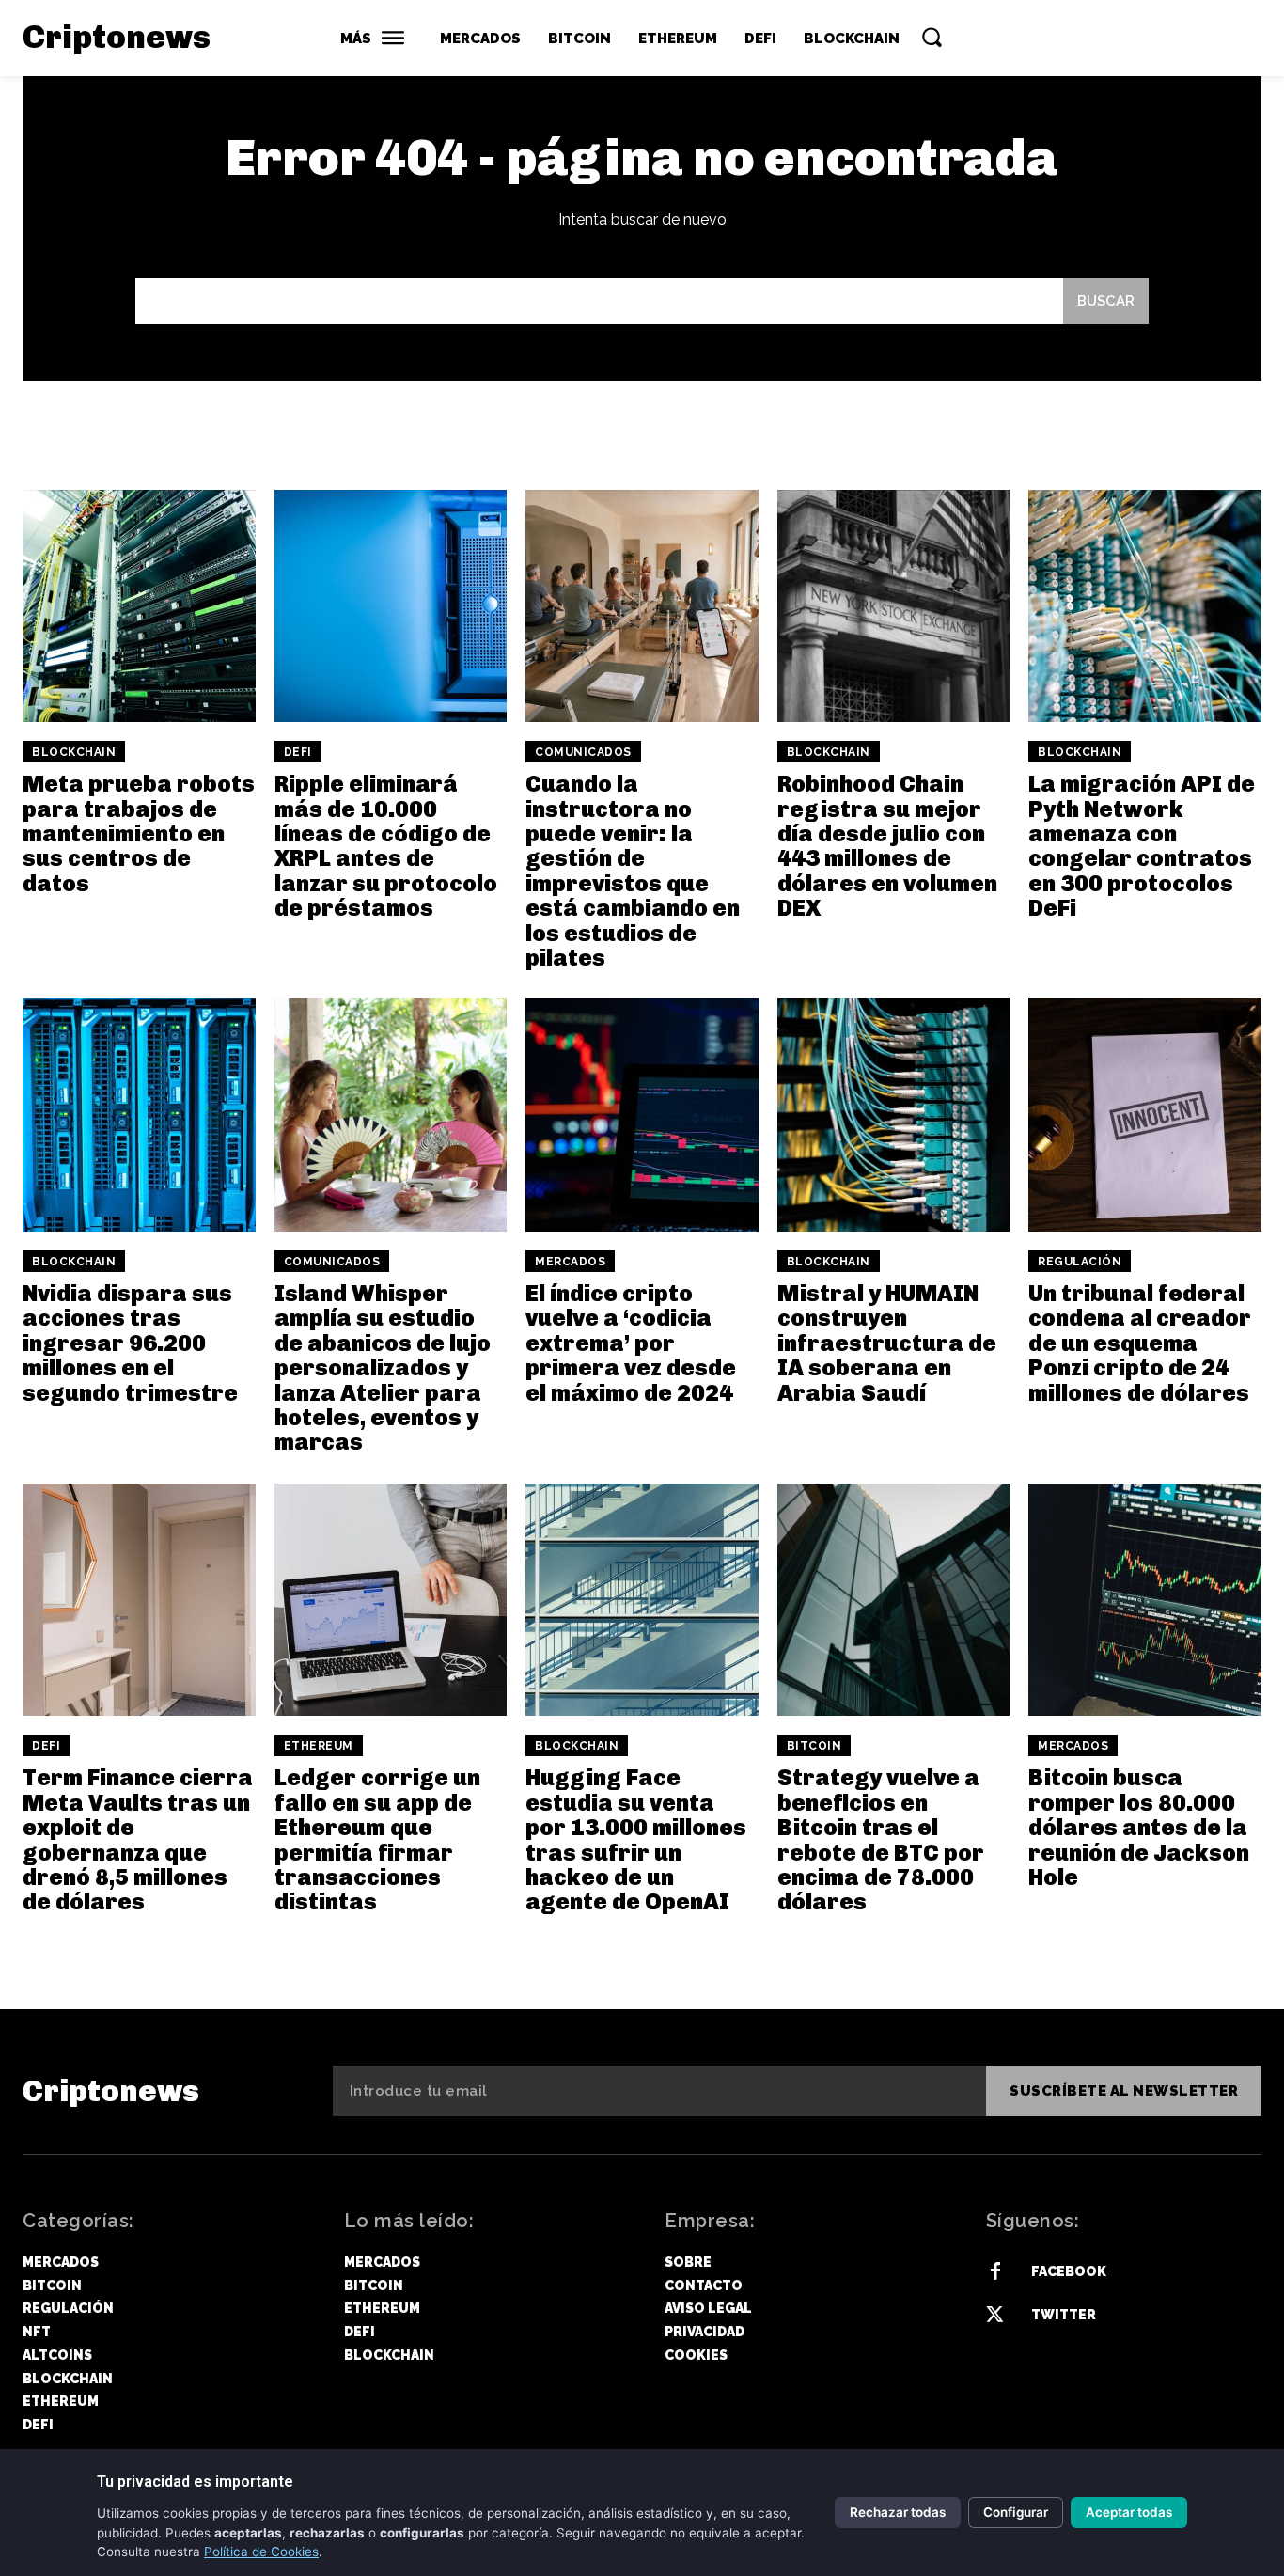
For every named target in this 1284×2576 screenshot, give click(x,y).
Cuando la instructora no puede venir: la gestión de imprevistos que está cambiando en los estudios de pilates (633, 871)
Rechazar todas (898, 2512)
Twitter (1064, 2315)
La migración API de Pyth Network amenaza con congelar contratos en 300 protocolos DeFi (1142, 846)
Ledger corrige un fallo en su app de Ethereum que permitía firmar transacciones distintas (377, 1839)
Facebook (1069, 2271)
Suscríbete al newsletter (1124, 2091)
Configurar (1016, 2512)
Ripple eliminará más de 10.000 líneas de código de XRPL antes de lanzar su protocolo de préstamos (386, 846)
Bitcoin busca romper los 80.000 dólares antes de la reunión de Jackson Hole (1139, 1827)
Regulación (1080, 1262)
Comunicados (583, 752)
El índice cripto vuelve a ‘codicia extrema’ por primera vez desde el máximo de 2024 (631, 1343)
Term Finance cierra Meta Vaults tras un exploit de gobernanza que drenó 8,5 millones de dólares (138, 1839)
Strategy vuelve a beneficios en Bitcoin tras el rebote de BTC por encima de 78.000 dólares (881, 1839)
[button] (932, 37)
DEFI (298, 752)
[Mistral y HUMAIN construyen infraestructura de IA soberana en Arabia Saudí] (894, 1115)
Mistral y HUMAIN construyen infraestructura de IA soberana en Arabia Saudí (887, 1343)
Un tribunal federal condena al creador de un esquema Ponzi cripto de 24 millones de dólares (1140, 1343)
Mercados (570, 1262)
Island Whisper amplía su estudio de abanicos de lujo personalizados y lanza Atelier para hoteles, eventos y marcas (383, 1367)
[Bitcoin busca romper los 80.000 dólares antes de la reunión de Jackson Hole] (1145, 1600)
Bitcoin (814, 1746)
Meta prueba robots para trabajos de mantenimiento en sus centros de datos (139, 833)
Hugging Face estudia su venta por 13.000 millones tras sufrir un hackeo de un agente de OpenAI (636, 1839)
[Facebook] (995, 2272)
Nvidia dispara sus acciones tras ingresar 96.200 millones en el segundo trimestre (130, 1343)
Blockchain (74, 752)
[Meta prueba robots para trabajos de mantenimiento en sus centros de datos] (139, 606)
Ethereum (319, 1746)
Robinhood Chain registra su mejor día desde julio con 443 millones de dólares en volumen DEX (887, 846)
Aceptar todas (1129, 2512)
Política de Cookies (261, 2552)
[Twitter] (995, 2316)
